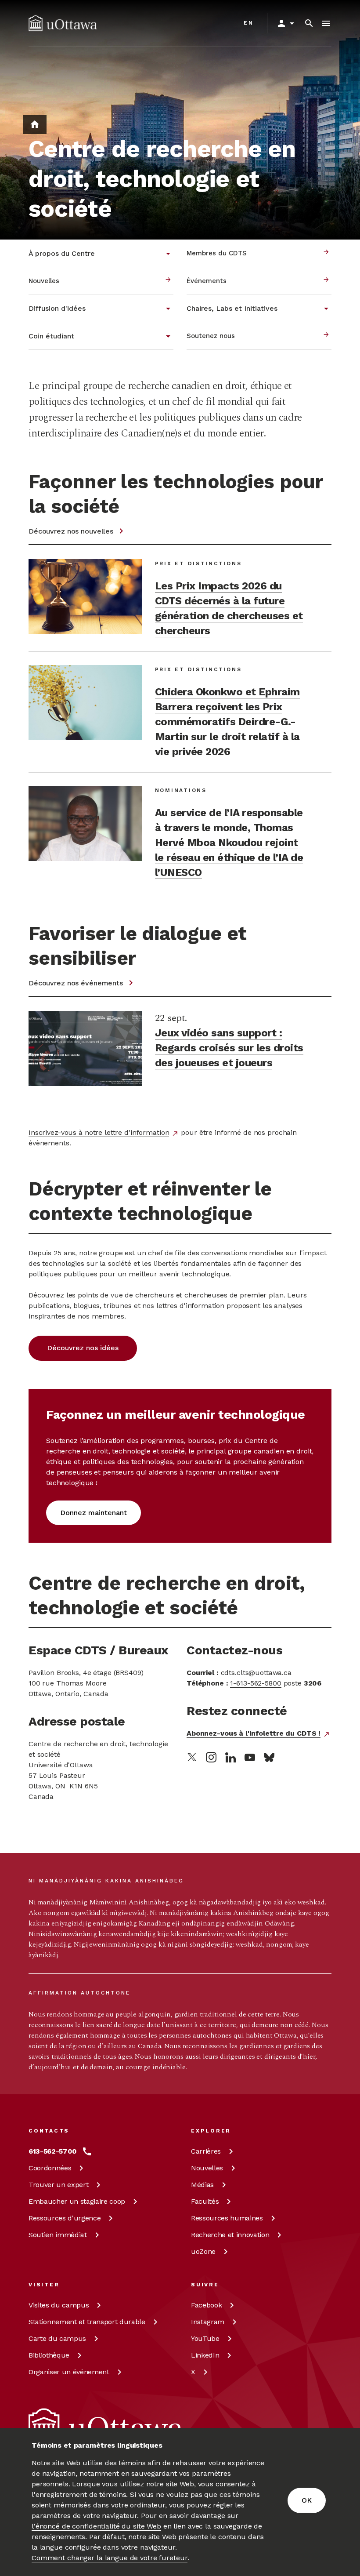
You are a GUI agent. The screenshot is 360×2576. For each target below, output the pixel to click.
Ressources (65, 2218)
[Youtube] (250, 1757)
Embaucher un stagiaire (77, 2201)
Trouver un (58, 2185)
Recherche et (230, 2235)
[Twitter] (192, 1757)
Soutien (58, 2235)
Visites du (59, 2305)
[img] (63, 23)
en (249, 23)
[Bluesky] (269, 1757)
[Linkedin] (230, 1757)
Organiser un (69, 2372)
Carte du (57, 2338)
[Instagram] (211, 1757)
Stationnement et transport (87, 2322)
